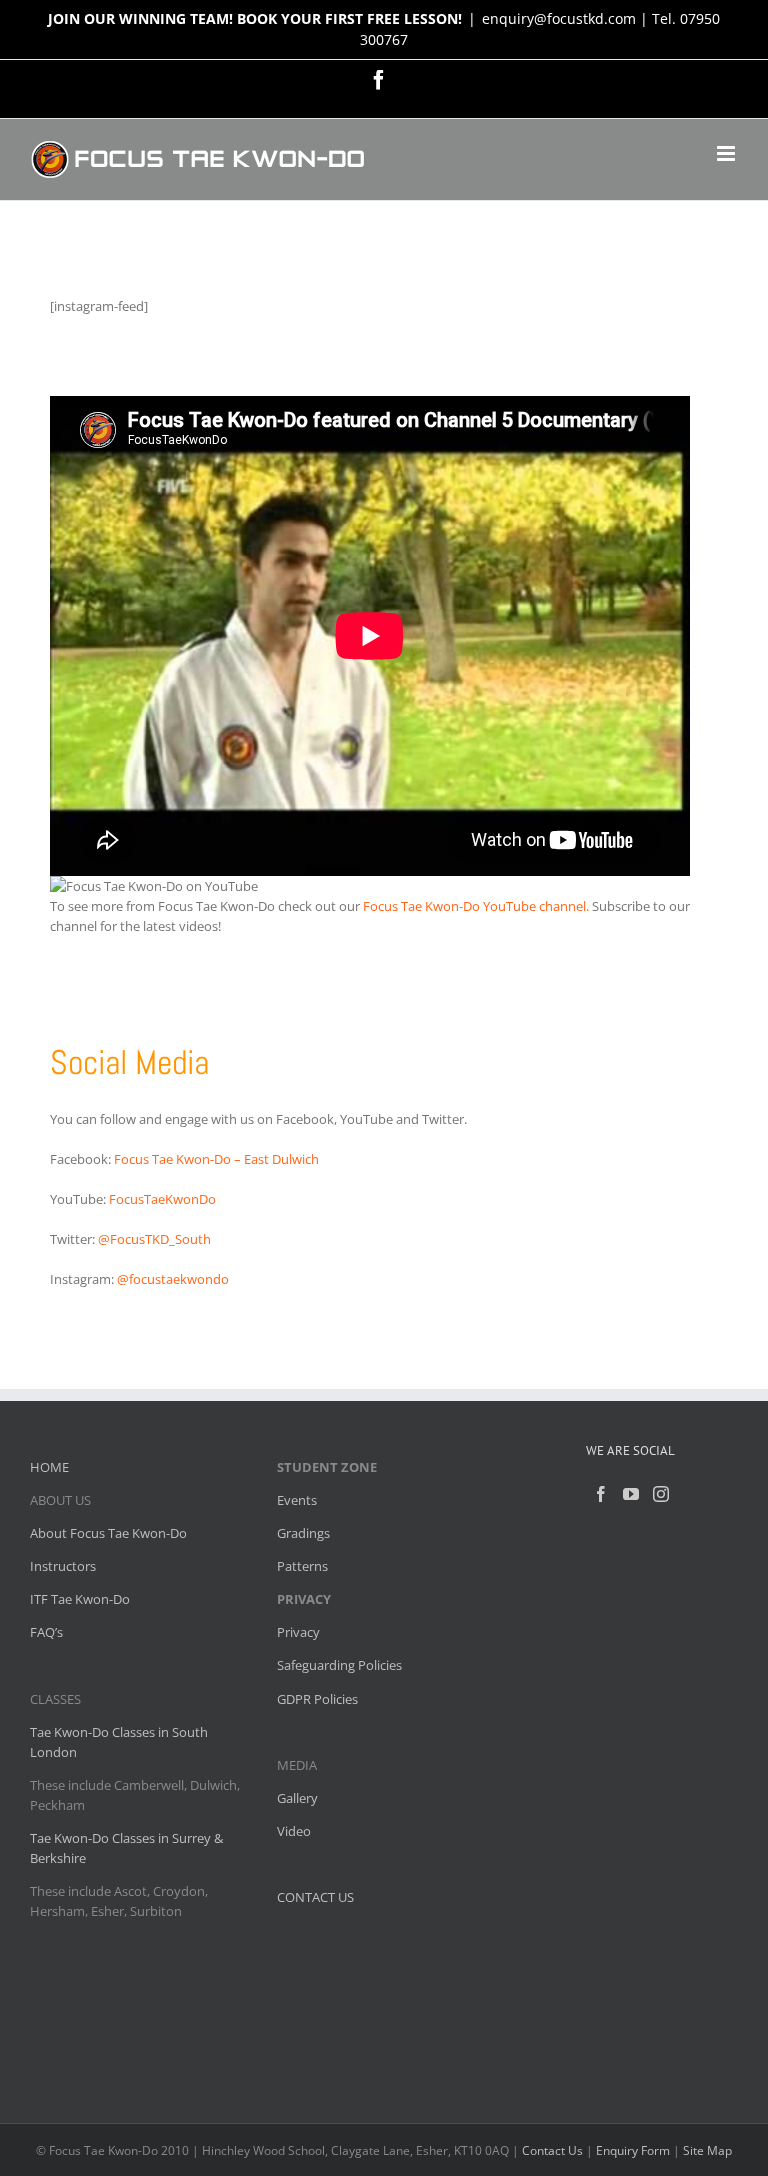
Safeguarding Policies (339, 1665)
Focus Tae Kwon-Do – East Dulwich (216, 1159)
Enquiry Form (633, 2150)
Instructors (63, 1566)
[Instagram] (661, 1494)
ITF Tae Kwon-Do (80, 1599)
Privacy (298, 1632)
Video (294, 1831)
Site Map (707, 2150)
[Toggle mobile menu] (727, 153)
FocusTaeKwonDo (162, 1199)
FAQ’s (46, 1632)
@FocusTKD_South (154, 1239)
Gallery (297, 1798)
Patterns (302, 1566)
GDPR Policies (317, 1699)
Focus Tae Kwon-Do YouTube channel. (476, 906)
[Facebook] (601, 1494)
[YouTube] (631, 1494)
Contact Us (552, 2150)
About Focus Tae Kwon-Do (108, 1533)
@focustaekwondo (173, 1279)
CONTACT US (315, 1897)
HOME (49, 1467)
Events (297, 1500)
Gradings (303, 1533)
